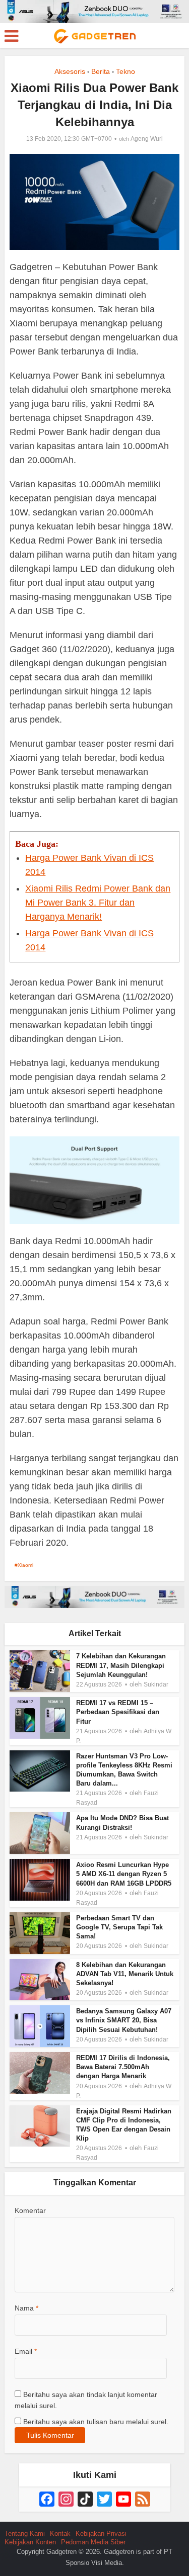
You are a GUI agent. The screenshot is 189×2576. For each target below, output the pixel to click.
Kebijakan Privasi (101, 2534)
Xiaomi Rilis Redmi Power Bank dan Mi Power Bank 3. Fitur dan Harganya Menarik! (98, 903)
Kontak (60, 2534)
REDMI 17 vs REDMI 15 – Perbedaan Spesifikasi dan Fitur (118, 1712)
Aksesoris (70, 71)
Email (26, 2351)
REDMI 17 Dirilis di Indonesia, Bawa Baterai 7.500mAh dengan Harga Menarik (123, 2067)
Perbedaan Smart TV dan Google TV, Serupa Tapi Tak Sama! (119, 1927)
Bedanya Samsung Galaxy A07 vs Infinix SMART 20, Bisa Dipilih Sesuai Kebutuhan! (124, 2020)
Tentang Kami (25, 2534)
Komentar (30, 2210)
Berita (101, 71)
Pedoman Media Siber (93, 2542)
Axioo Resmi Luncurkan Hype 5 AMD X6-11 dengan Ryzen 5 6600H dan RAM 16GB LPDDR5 (124, 1874)
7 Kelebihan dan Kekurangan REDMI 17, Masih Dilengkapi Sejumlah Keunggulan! (121, 1665)
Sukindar (156, 1684)
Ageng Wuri (147, 139)
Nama (26, 2308)
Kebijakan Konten (30, 2542)
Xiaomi (25, 1565)
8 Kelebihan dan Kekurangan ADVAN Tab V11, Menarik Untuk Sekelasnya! (125, 1974)
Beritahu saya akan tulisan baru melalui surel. (96, 2422)
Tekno (125, 71)
